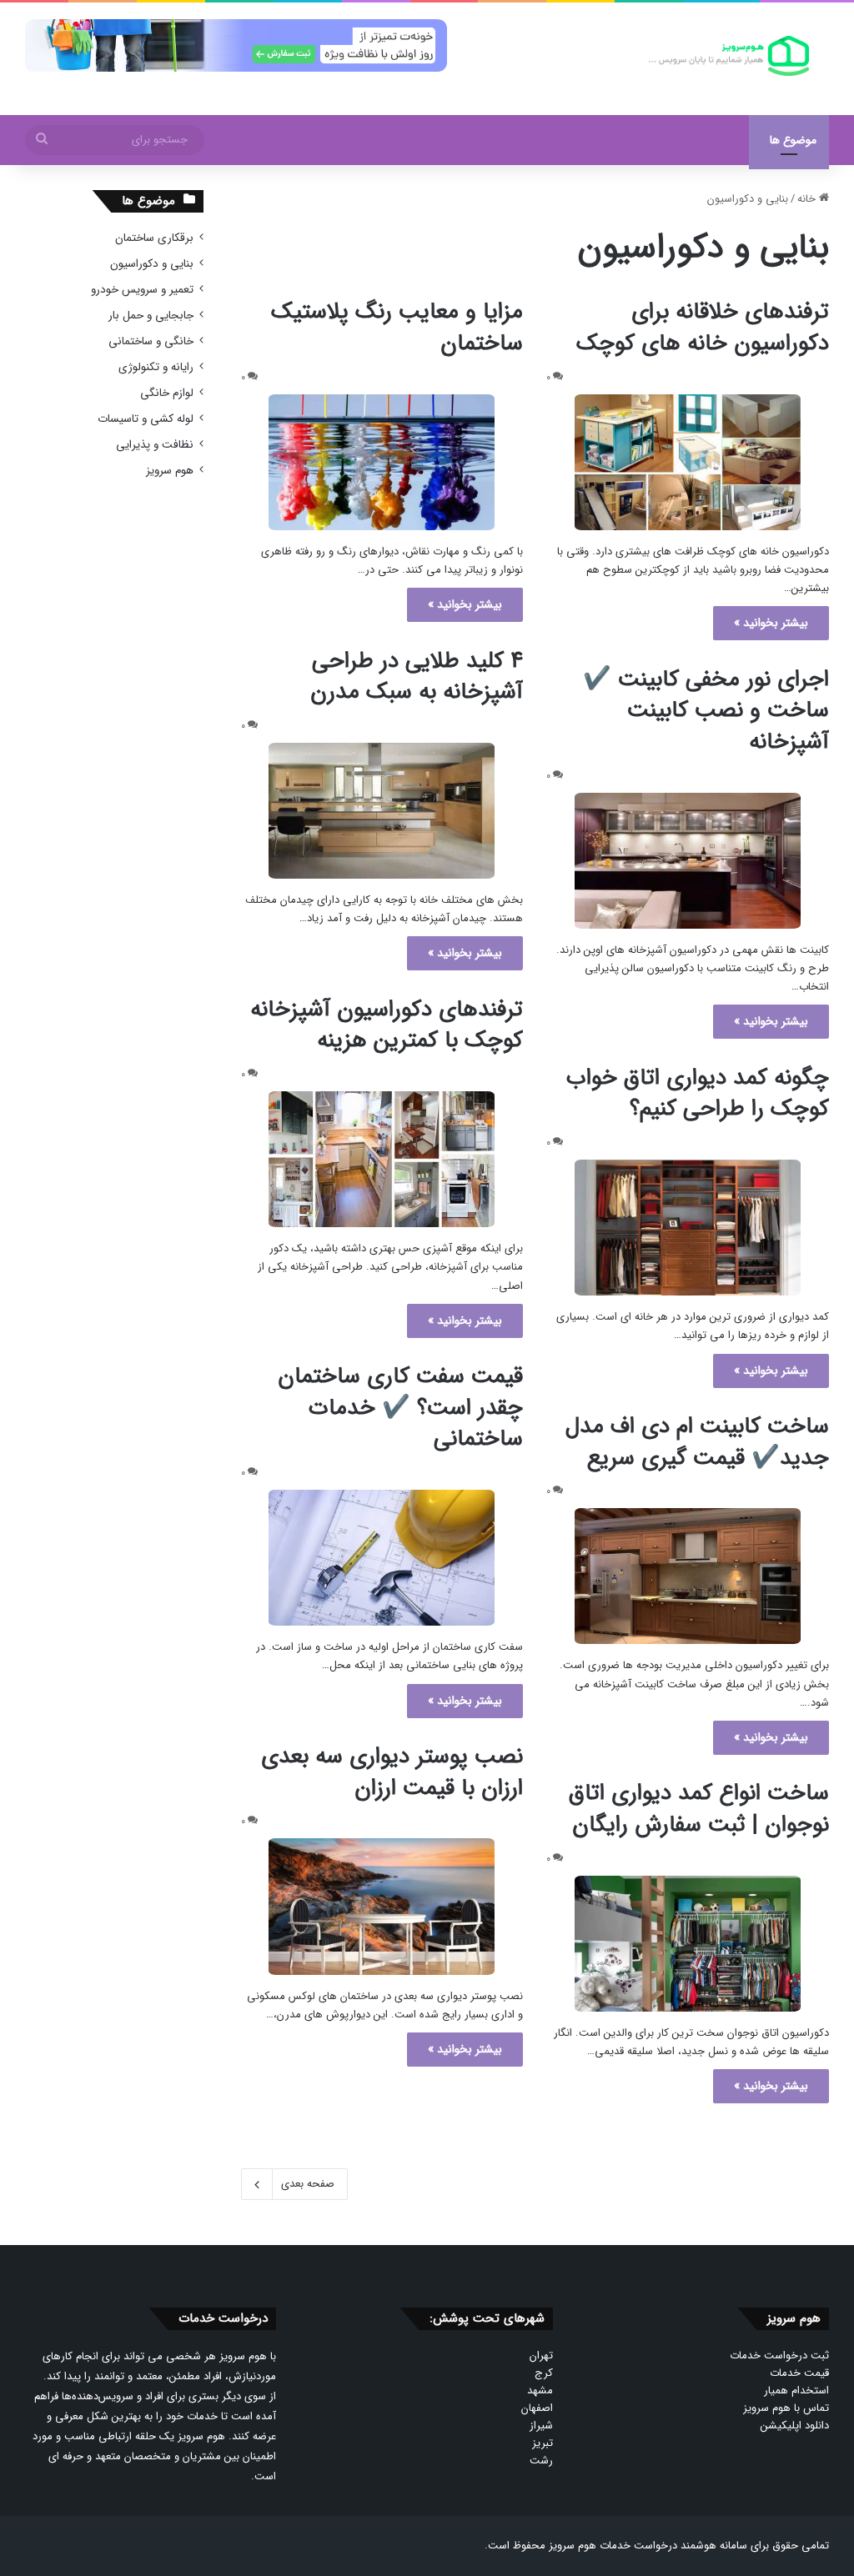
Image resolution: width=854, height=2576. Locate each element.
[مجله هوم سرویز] (728, 56)
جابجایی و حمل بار (151, 316)
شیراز (541, 2426)
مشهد (540, 2391)
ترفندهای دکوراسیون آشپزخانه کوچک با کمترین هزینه (387, 1025)
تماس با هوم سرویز (786, 2408)
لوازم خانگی (167, 393)
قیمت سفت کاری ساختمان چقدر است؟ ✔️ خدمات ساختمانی (400, 1408)
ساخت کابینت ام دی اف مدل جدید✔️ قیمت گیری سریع (697, 1442)
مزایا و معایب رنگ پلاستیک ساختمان (397, 328)
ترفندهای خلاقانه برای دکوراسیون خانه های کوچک (703, 328)
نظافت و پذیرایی (155, 445)
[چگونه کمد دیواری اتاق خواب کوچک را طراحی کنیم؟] (687, 1228)
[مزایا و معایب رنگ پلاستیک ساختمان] (382, 462)
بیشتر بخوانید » (771, 623)
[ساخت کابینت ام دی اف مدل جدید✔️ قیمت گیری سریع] (687, 1576)
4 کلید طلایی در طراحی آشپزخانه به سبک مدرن (417, 677)
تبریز (543, 2443)
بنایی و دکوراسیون (152, 264)
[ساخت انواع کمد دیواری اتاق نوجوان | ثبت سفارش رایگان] (687, 1944)
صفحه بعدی (308, 2184)
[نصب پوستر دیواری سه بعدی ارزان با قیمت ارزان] (382, 1906)
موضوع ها (793, 140)
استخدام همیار (796, 2391)
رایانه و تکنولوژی (156, 367)
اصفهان (537, 2408)
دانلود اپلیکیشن (795, 2426)
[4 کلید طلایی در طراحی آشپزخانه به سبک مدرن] (382, 811)
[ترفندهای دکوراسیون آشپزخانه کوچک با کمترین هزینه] (382, 1159)
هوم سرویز (170, 471)
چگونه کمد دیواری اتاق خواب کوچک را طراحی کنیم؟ (698, 1094)
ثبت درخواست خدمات (779, 2355)
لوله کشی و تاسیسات (146, 419)
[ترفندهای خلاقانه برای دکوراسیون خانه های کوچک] (687, 462)
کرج (544, 2373)
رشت (541, 2461)
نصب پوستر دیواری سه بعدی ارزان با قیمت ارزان (392, 1772)
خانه (808, 199)
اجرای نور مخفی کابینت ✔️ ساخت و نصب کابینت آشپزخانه (706, 711)
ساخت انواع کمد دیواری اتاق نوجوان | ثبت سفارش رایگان (699, 1809)
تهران (541, 2355)
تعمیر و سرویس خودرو (142, 290)
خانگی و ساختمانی (151, 341)
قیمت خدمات (799, 2373)
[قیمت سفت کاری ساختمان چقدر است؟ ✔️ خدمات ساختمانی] (382, 1558)
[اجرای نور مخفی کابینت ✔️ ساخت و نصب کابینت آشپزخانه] (687, 861)
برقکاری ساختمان (154, 238)
